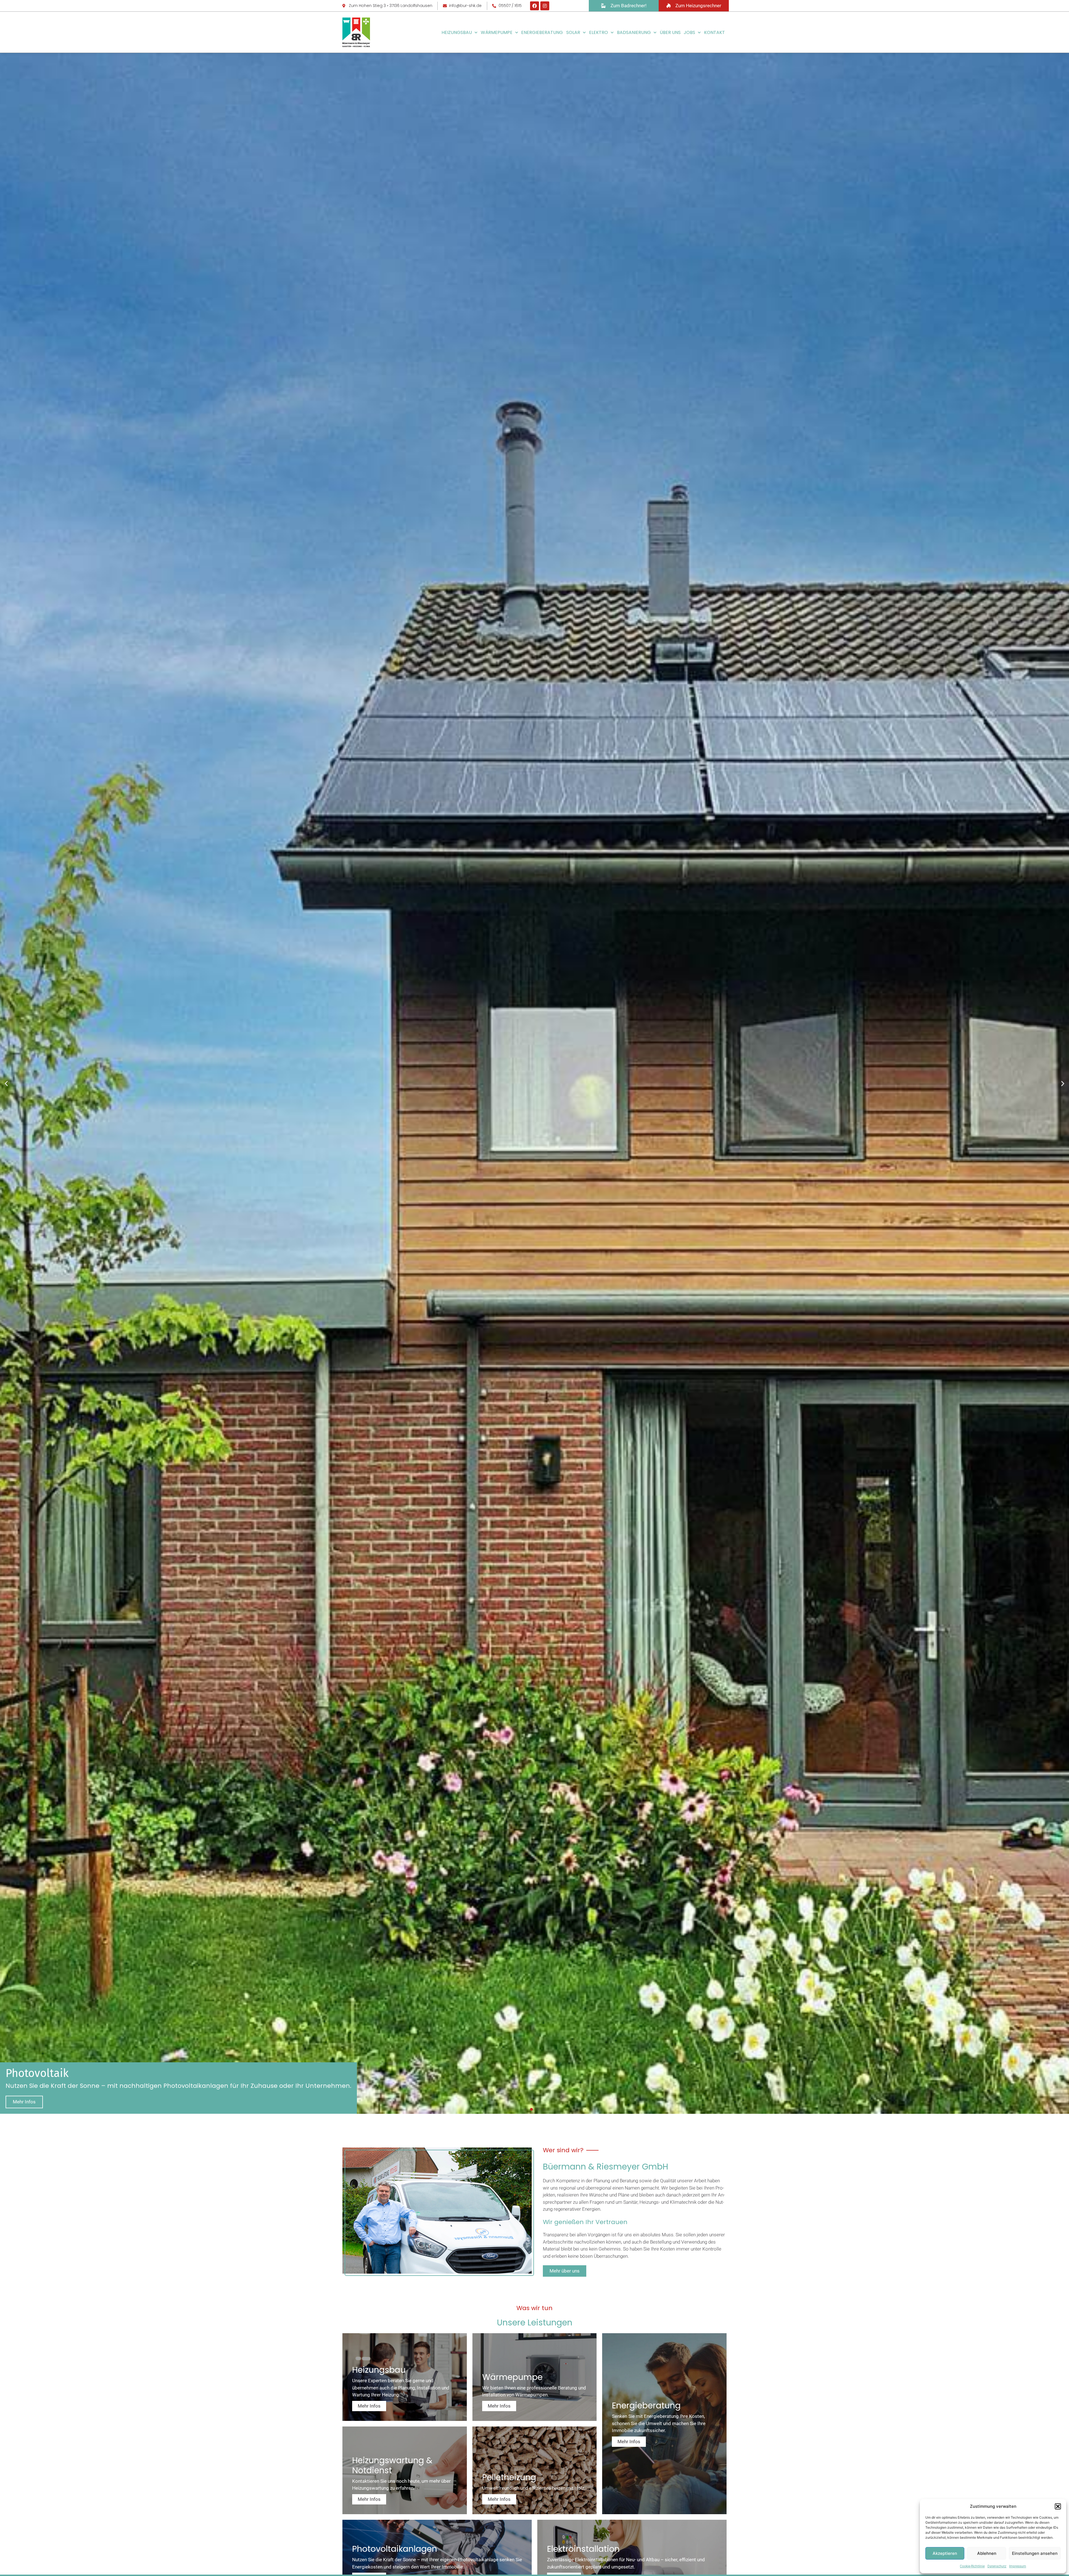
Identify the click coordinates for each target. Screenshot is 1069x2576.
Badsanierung (634, 32)
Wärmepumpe (497, 32)
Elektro (599, 32)
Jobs (689, 32)
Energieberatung (542, 32)
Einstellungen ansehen (1035, 2553)
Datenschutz (997, 2566)
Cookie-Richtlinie (972, 2566)
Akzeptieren (945, 2553)
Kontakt (714, 32)
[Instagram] (545, 6)
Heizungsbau (457, 32)
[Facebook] (534, 6)
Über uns (670, 32)
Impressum (1018, 2566)
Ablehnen (987, 2553)
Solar (573, 32)
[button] (1058, 2506)
